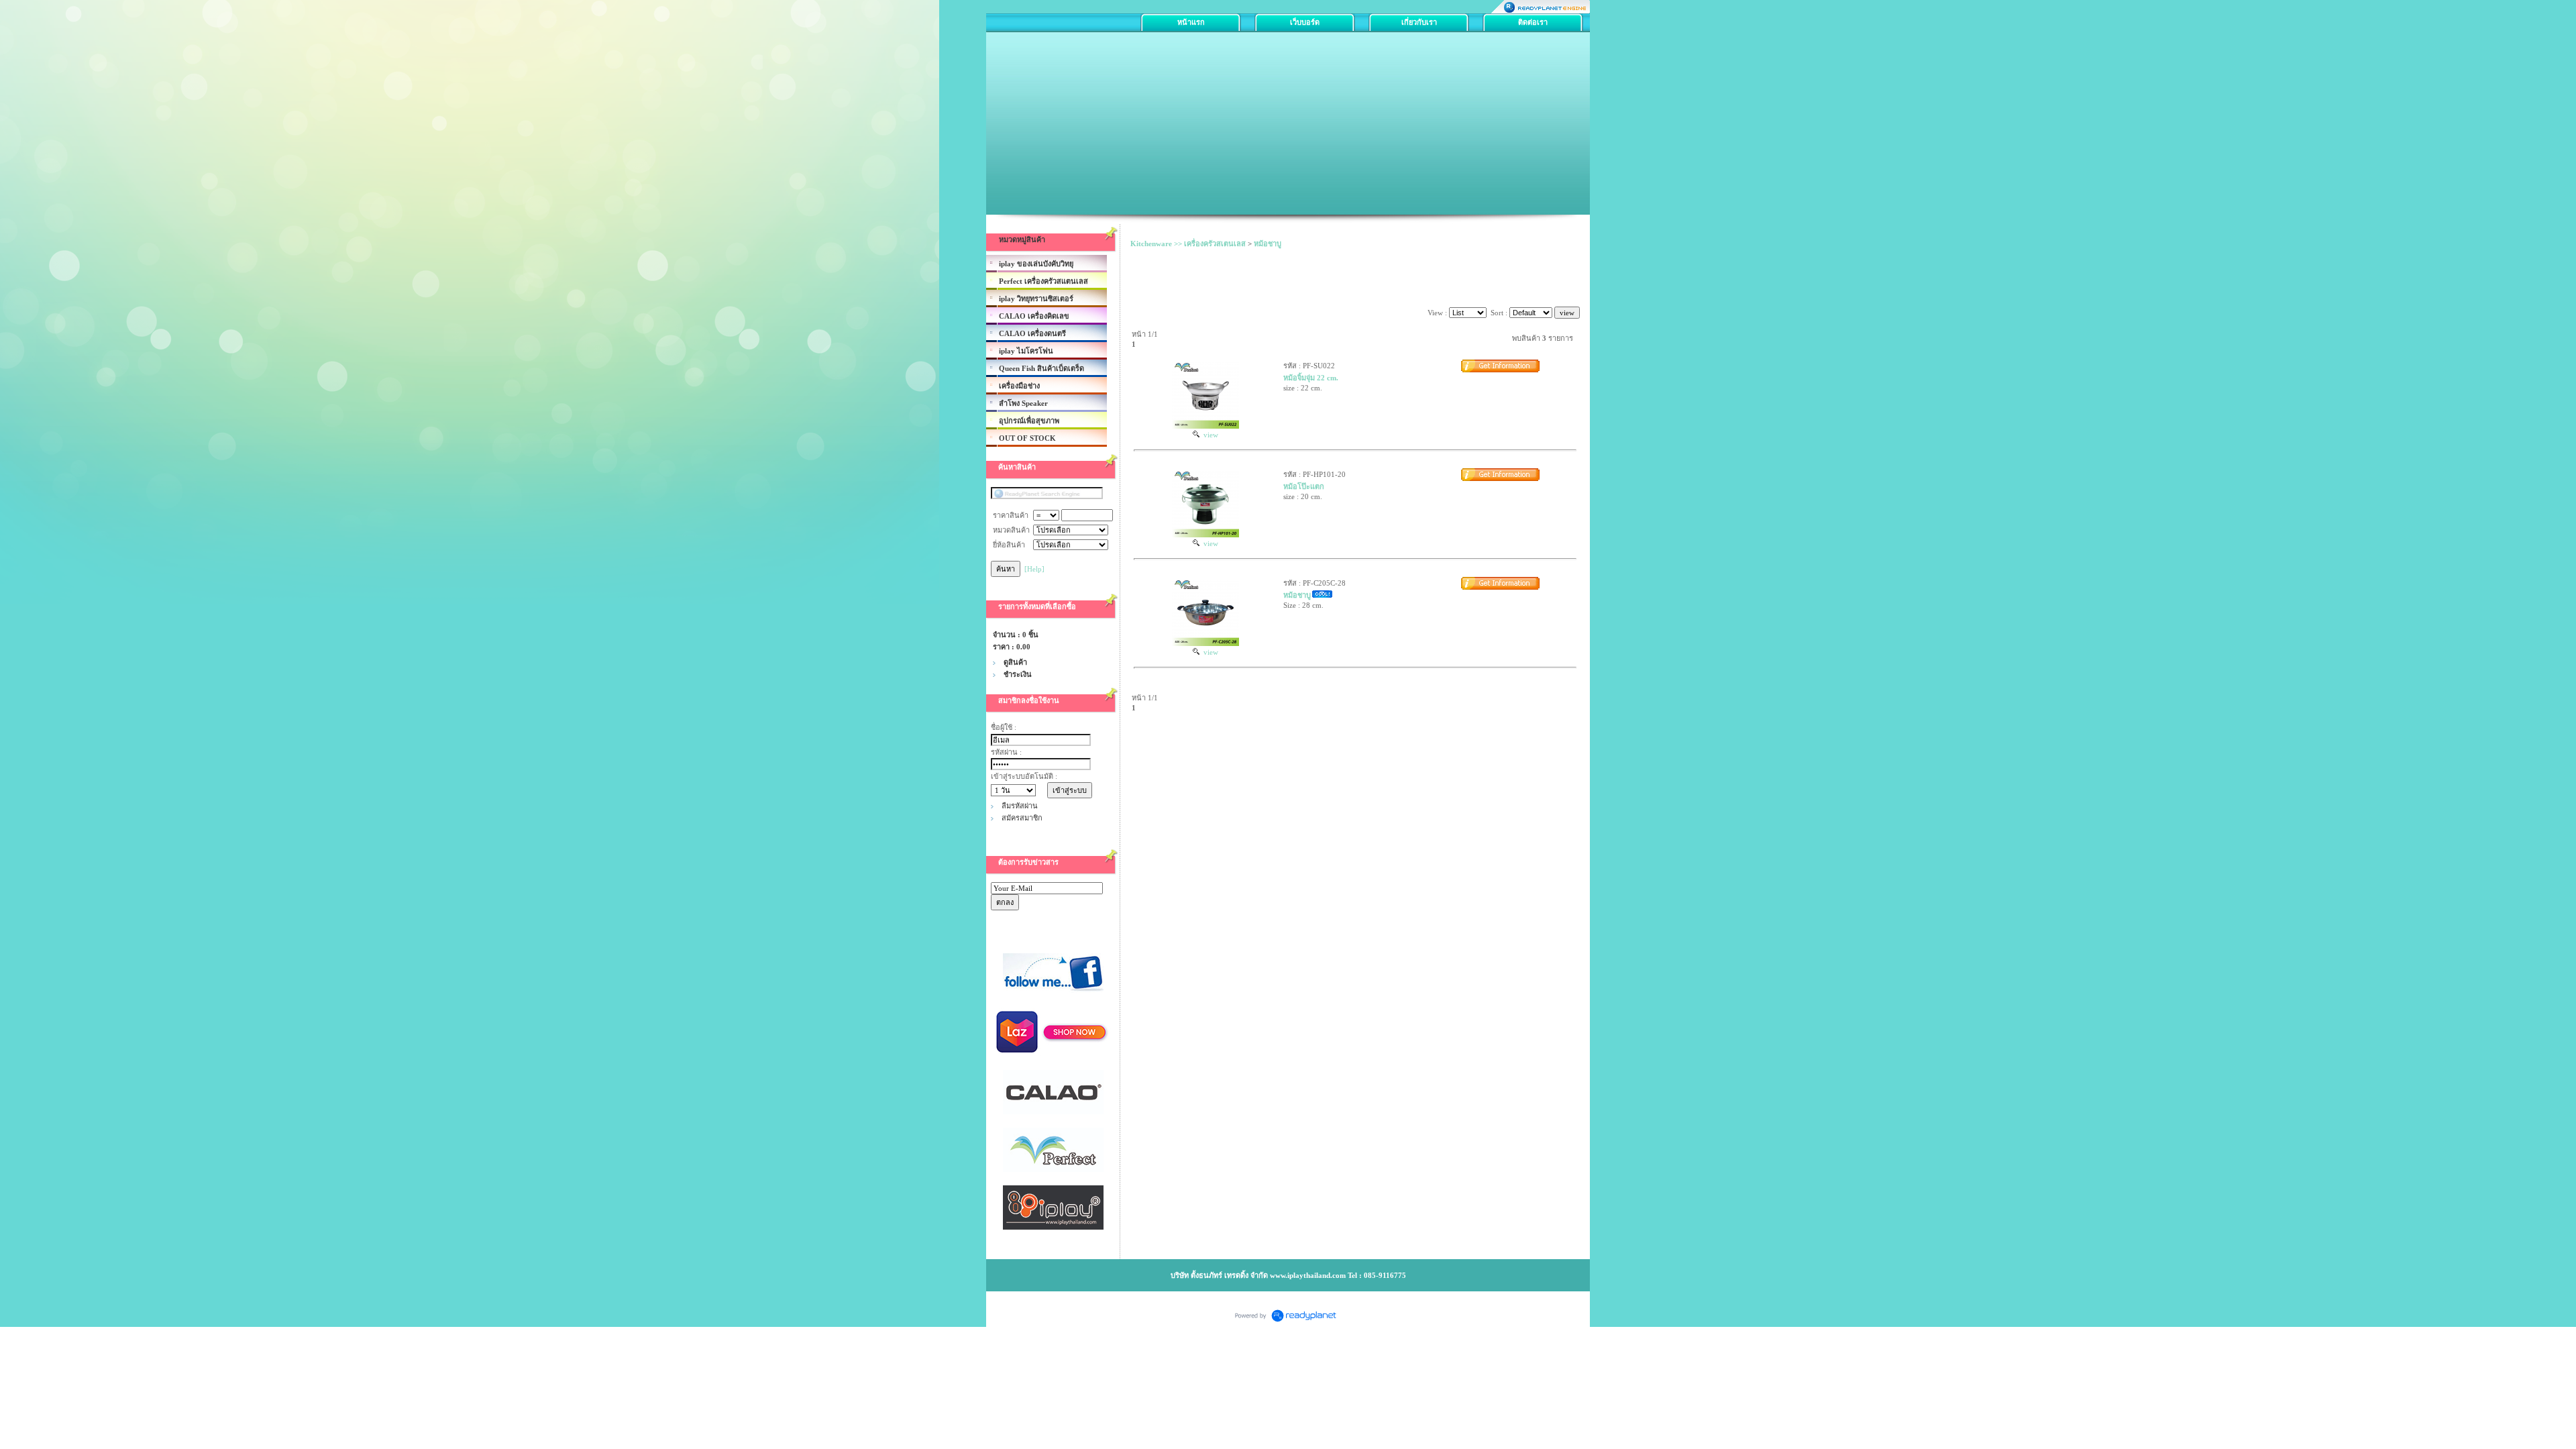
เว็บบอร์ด (1305, 22)
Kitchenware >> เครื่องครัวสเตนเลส (1188, 244)
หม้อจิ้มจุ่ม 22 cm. (1311, 378)
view (1209, 435)
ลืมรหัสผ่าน (1020, 806)
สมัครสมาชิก (1022, 818)
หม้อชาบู (1268, 244)
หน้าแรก (1191, 22)
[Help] (1034, 569)
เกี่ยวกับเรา (1419, 22)
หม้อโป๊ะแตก (1304, 486)
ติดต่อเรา (1533, 22)
